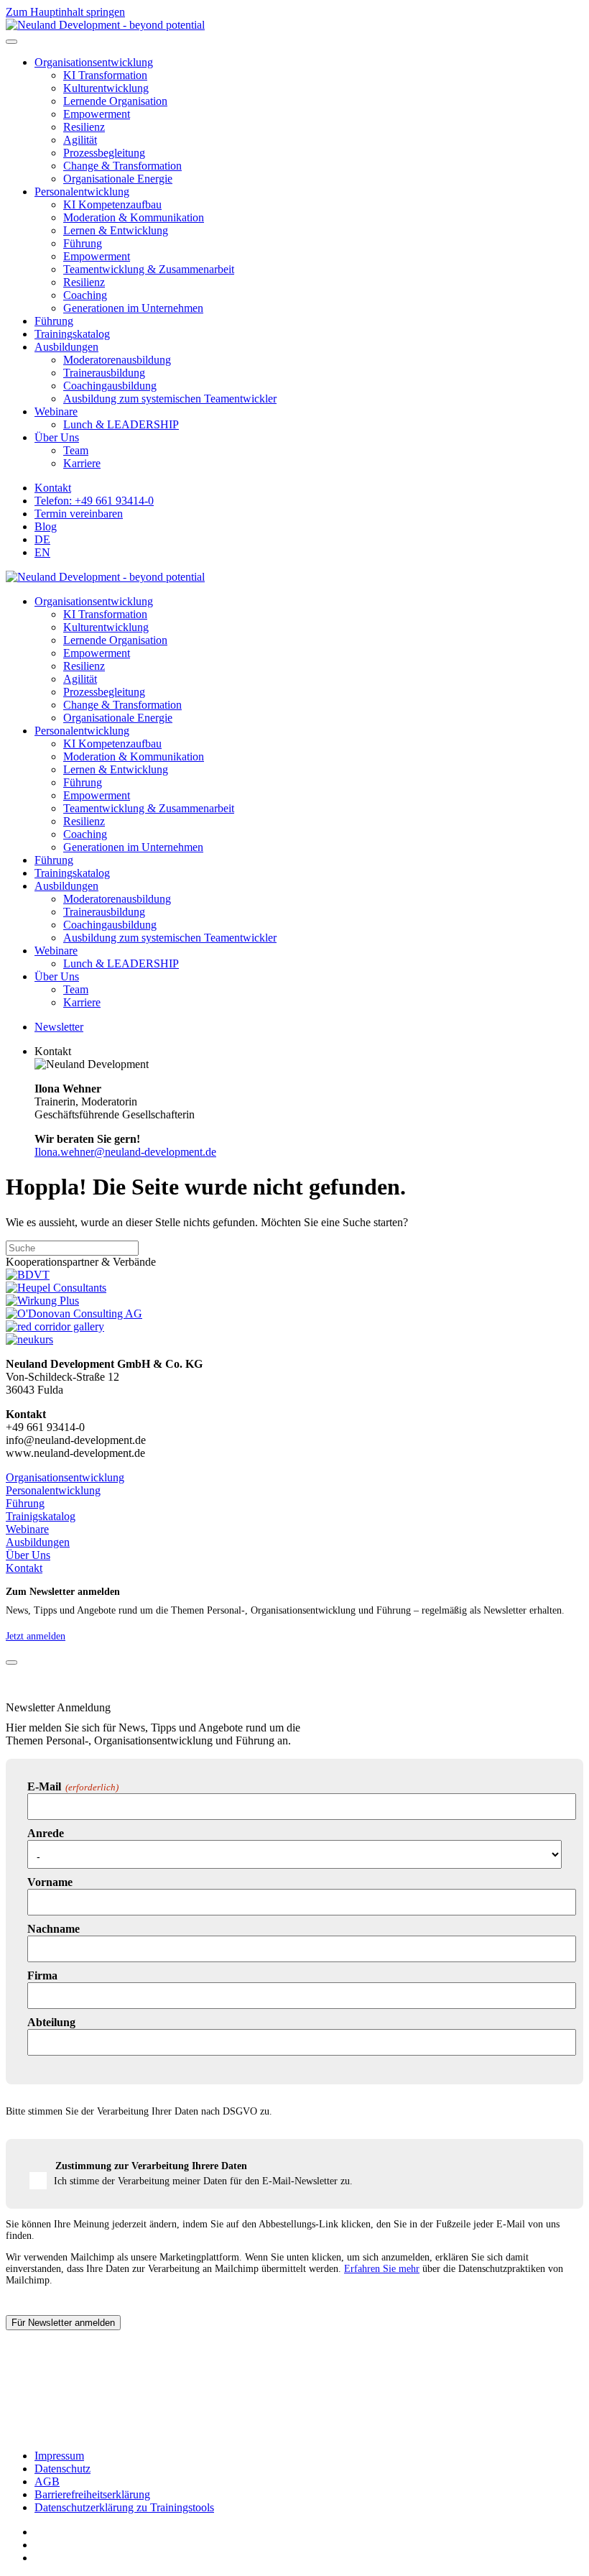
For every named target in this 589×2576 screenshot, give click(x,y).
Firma (42, 1975)
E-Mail (73, 1786)
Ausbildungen (66, 347)
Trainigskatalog (41, 1516)
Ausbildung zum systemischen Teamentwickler (170, 399)
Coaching (85, 295)
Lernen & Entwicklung (116, 230)
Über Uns (57, 437)
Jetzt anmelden (36, 1636)
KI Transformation (105, 75)
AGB (47, 2481)
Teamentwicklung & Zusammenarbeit (149, 269)
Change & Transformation (122, 166)
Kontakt (53, 488)
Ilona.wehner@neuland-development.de (125, 1152)
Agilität (80, 140)
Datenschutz (62, 2469)
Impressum (59, 2456)
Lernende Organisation (115, 101)
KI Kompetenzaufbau (112, 204)
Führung (83, 243)
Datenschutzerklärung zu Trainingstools (124, 2507)
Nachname (54, 1929)
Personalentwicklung (82, 192)
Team (76, 450)
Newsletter (59, 1027)
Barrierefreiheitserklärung (92, 2494)
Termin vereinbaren (79, 514)
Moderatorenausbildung (117, 360)
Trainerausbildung (104, 373)
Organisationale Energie (118, 179)
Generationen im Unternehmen (133, 308)
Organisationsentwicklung (94, 62)
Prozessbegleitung (104, 153)
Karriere (82, 463)
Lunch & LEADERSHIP (121, 424)
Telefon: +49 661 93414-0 (94, 501)
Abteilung (51, 2022)
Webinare (56, 411)
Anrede (46, 1833)
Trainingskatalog (72, 334)
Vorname (50, 1882)
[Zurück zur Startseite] (105, 25)
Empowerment (97, 114)
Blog (46, 526)
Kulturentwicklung (106, 88)
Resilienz (84, 127)
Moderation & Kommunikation (134, 217)
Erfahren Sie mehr (382, 2269)
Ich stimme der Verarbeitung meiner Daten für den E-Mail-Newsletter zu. (203, 2181)
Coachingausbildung (110, 386)
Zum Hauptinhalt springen (65, 12)
